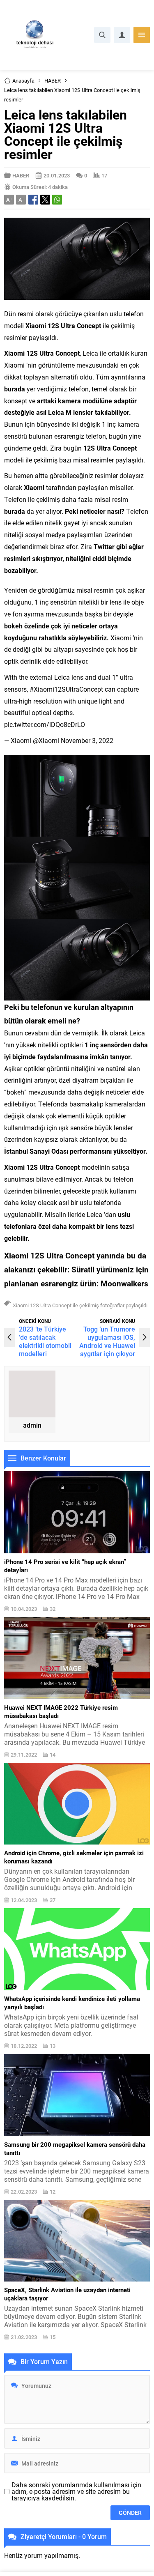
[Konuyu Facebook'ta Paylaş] (33, 200)
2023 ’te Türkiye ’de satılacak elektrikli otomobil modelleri (45, 1341)
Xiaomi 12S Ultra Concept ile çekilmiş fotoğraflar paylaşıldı (80, 1305)
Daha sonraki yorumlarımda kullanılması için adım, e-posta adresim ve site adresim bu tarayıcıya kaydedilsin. (76, 2491)
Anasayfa (23, 80)
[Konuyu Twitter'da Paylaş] (45, 200)
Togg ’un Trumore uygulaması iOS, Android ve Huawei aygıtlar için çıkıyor (107, 1341)
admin (32, 1425)
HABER (53, 80)
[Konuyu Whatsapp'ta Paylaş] (57, 200)
